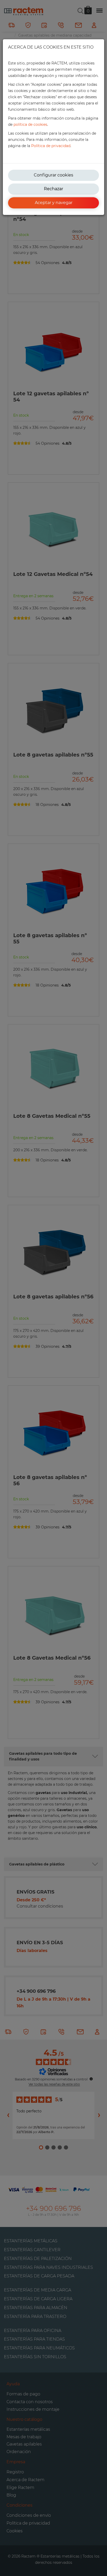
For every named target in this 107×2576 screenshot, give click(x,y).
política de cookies (30, 124)
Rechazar (53, 189)
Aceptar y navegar (54, 203)
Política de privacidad (51, 146)
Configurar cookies (53, 175)
